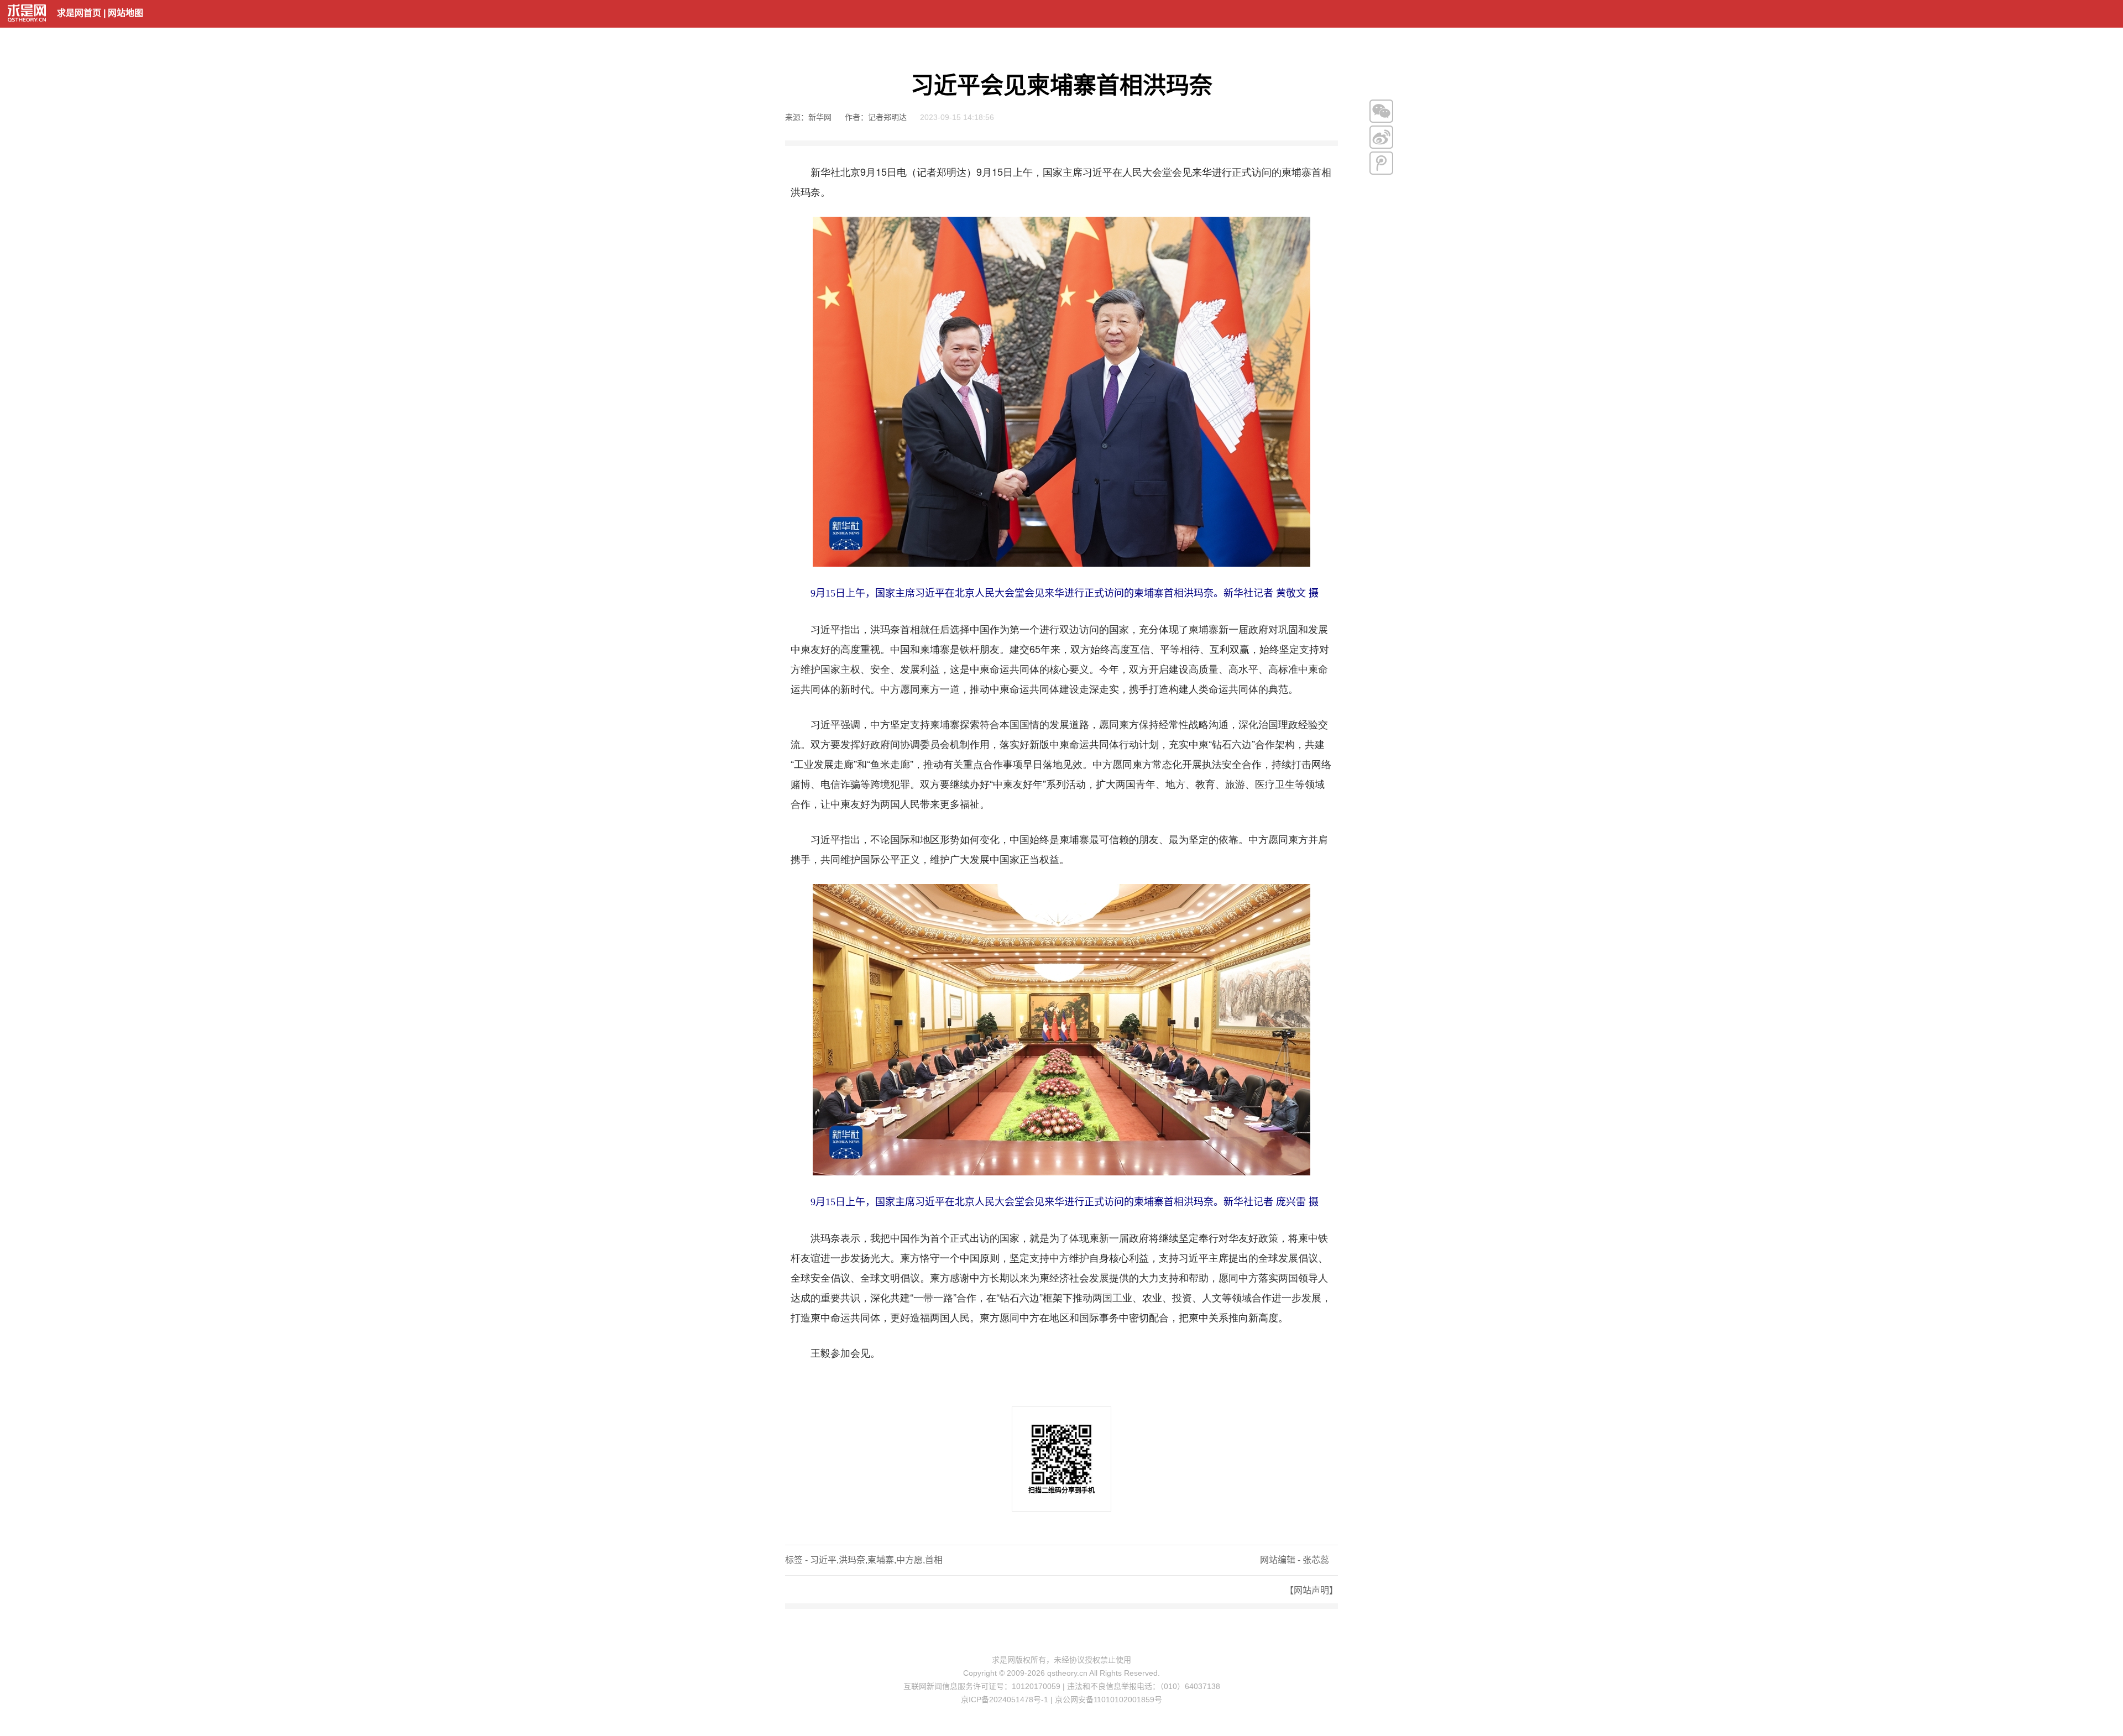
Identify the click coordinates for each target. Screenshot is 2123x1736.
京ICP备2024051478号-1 (1005, 1700)
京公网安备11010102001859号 (1108, 1700)
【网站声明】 (1311, 1590)
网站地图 (126, 13)
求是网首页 (79, 13)
